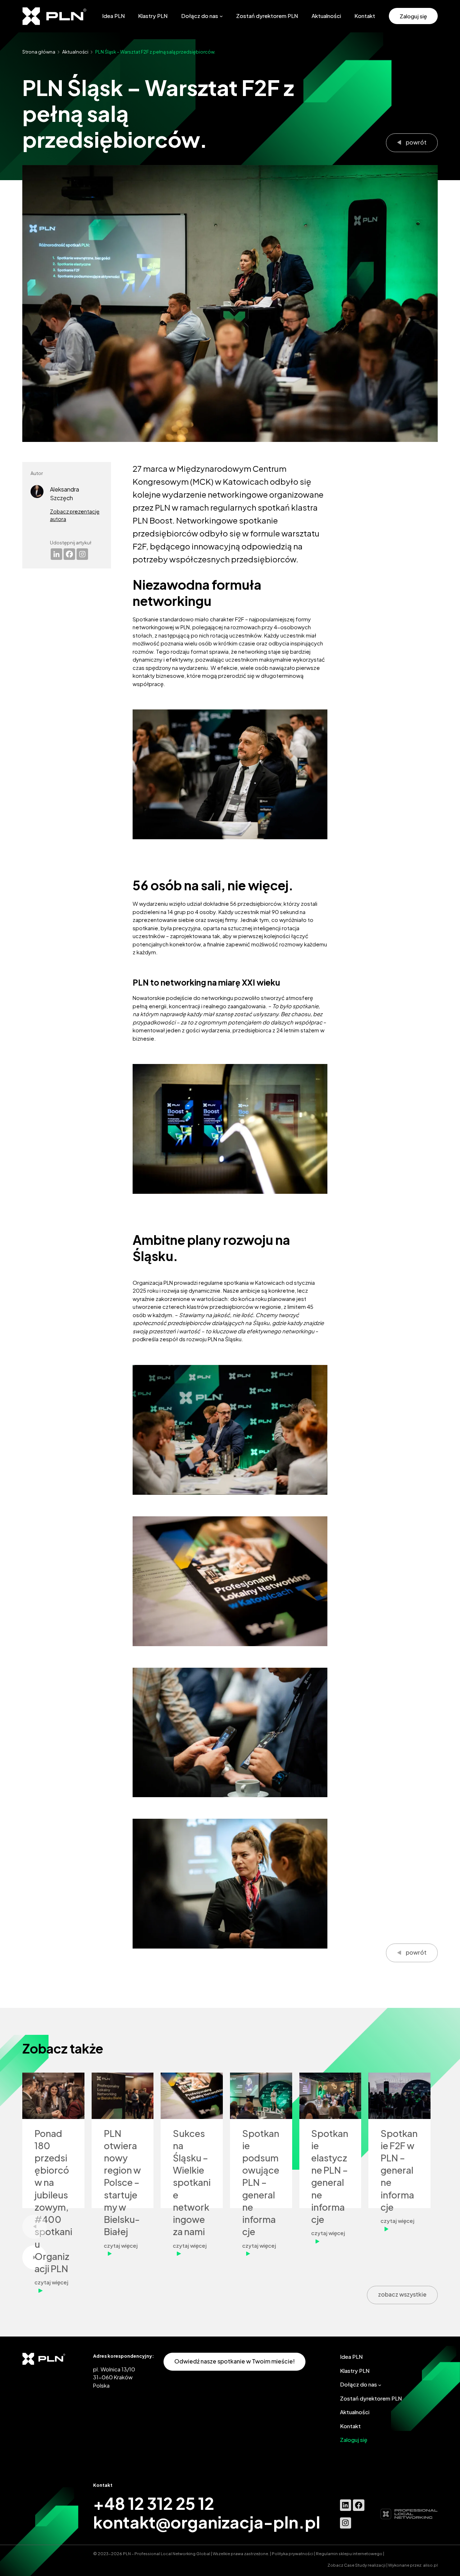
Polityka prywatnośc (292, 2553)
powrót (416, 142)
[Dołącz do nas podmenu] (221, 16)
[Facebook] (69, 554)
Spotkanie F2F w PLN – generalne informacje (399, 2170)
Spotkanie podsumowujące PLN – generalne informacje (261, 2183)
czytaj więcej (53, 2286)
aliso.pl (430, 2565)
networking (253, 651)
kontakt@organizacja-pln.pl (207, 2522)
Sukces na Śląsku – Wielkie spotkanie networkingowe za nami (192, 2183)
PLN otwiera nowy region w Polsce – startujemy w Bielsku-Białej (122, 2183)
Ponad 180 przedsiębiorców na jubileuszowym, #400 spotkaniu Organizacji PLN (53, 2201)
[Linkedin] (56, 554)
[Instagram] (82, 554)
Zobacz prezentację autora (75, 515)
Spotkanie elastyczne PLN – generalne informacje (330, 2177)
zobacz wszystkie (402, 2294)
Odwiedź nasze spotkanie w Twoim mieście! (234, 2361)
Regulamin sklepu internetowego (349, 2553)
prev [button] (34, 2227)
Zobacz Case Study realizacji (357, 2565)
